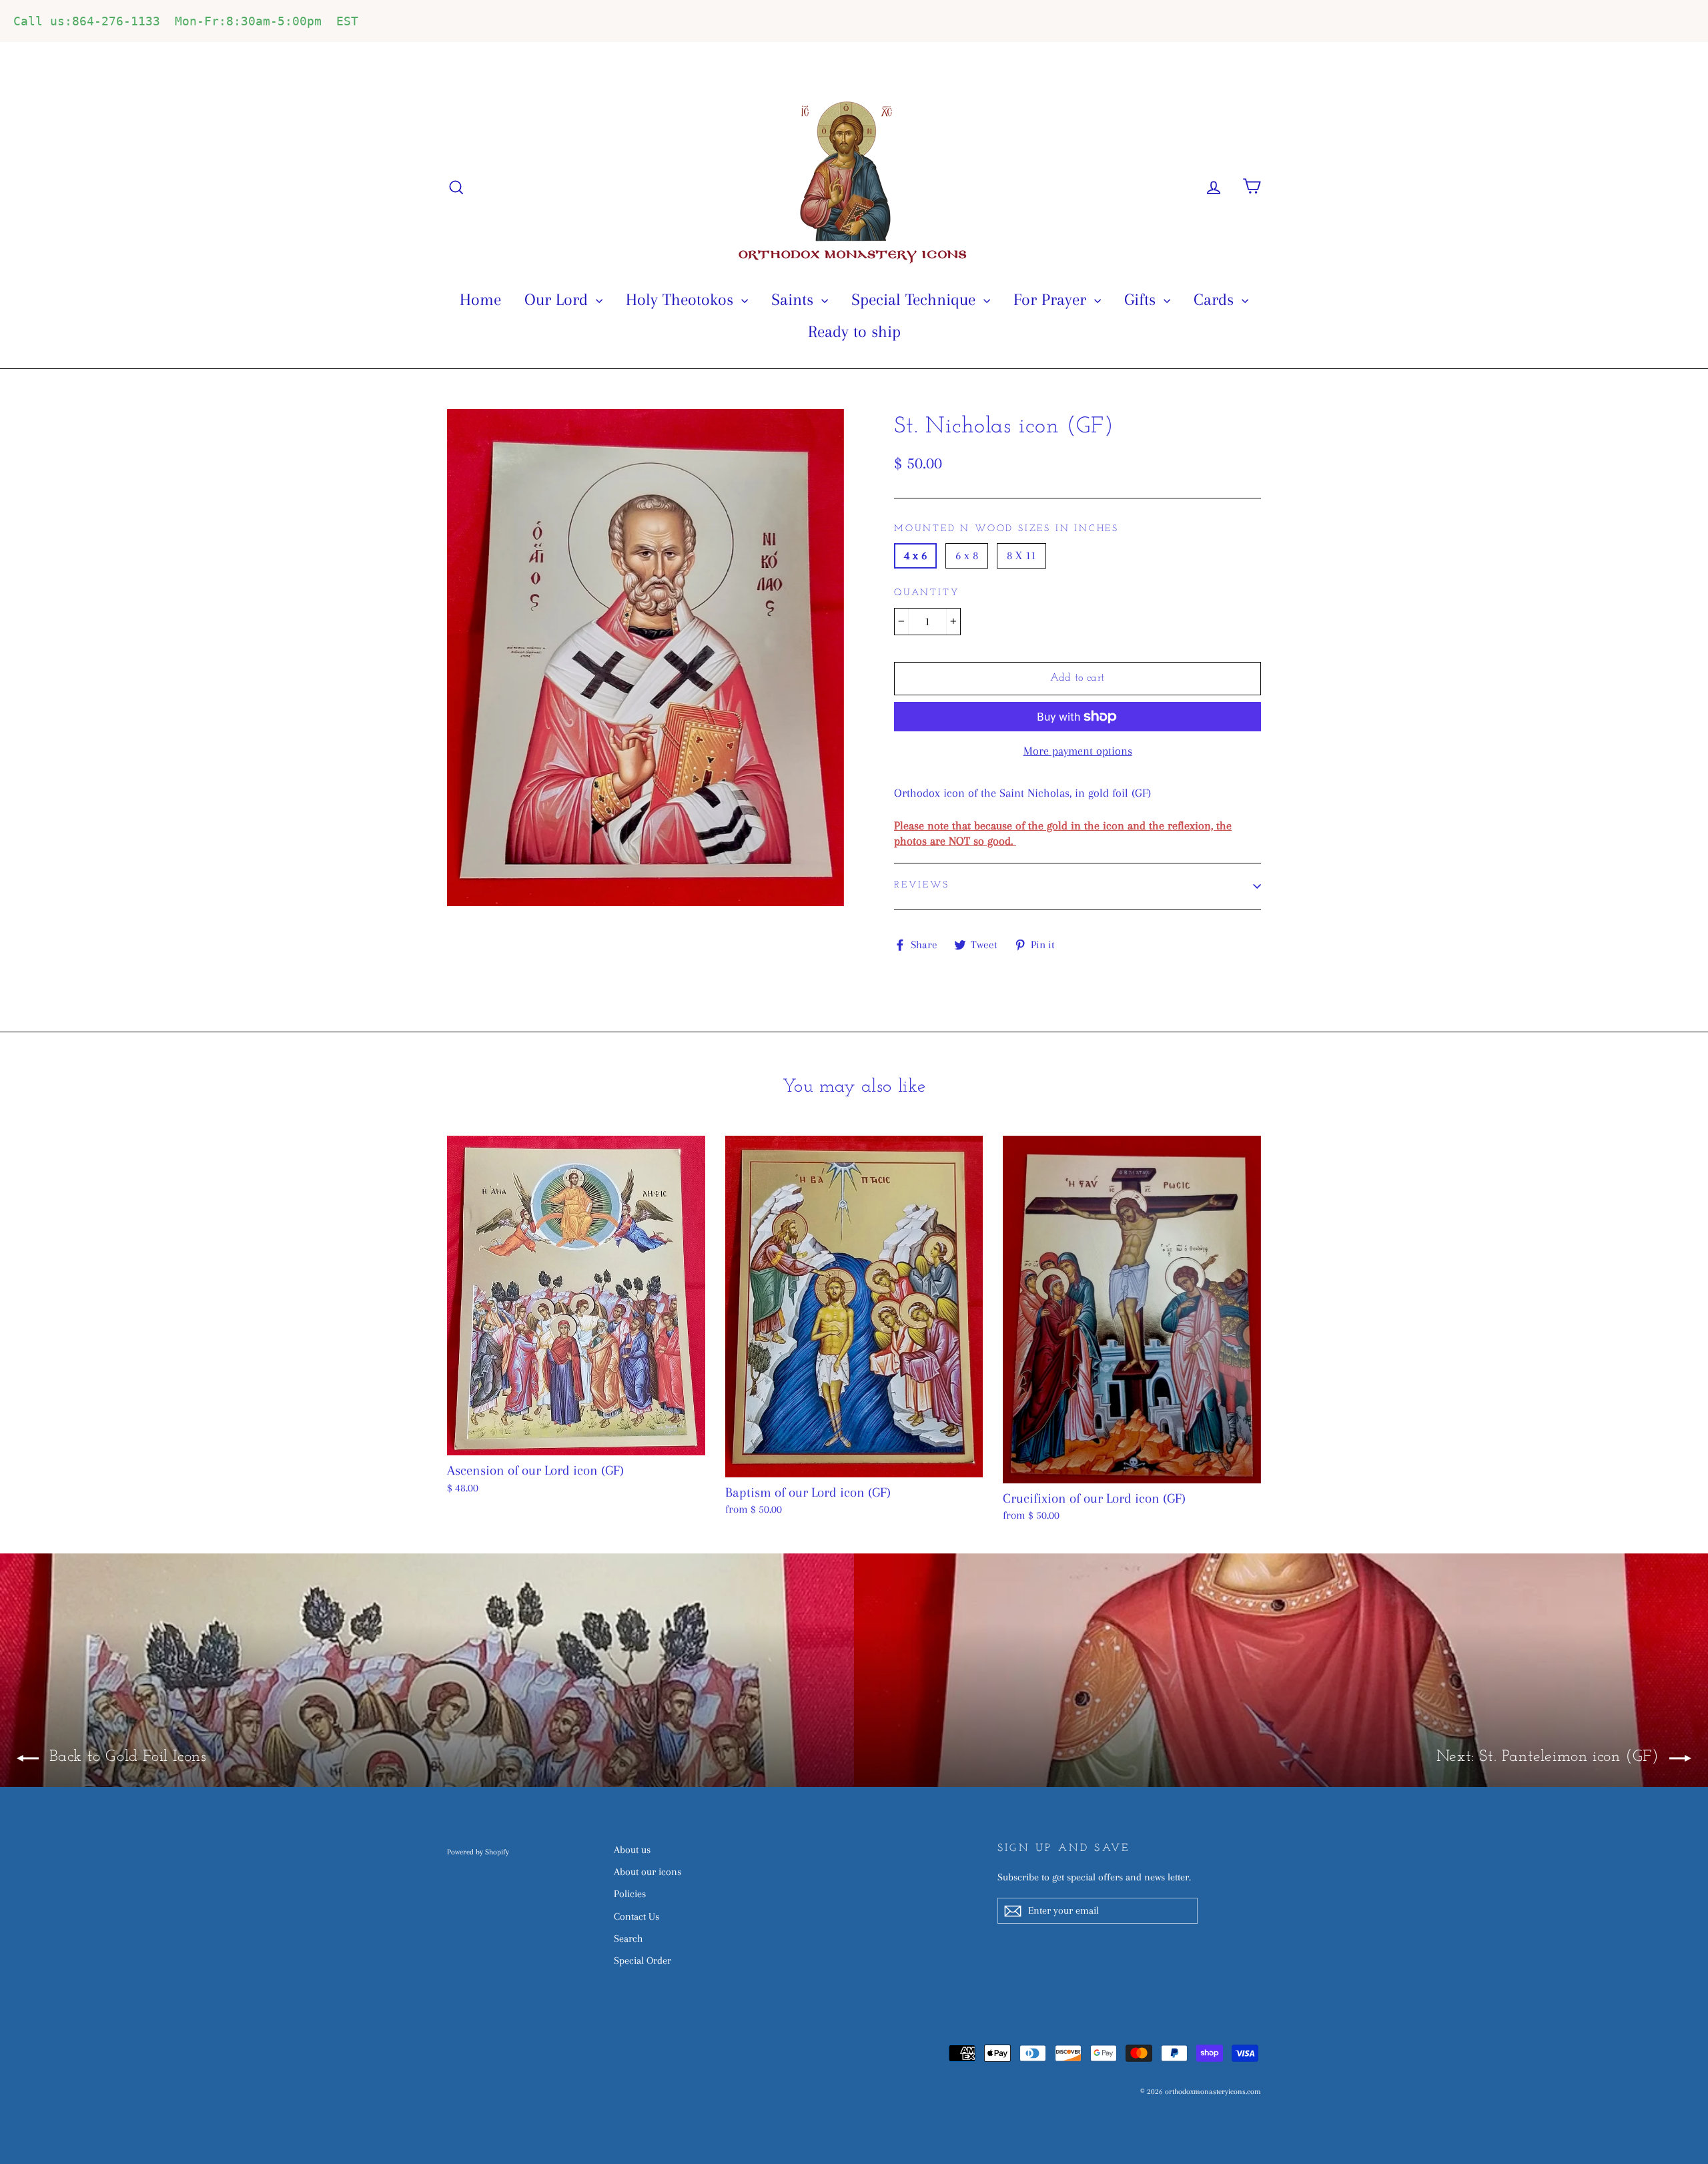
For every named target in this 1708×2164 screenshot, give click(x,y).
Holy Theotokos (682, 299)
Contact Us (636, 1916)
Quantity (926, 593)
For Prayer (1052, 299)
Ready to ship (854, 331)
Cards (1216, 299)
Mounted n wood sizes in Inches (1006, 529)
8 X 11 (1021, 555)
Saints (795, 299)
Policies (630, 1894)
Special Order (643, 1960)
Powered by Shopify (478, 1852)
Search (628, 1938)
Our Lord (558, 299)
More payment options (1078, 751)
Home (480, 299)
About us (632, 1850)
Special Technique (916, 299)
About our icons (648, 1872)
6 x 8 (967, 555)
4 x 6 (915, 555)
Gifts (1142, 299)
